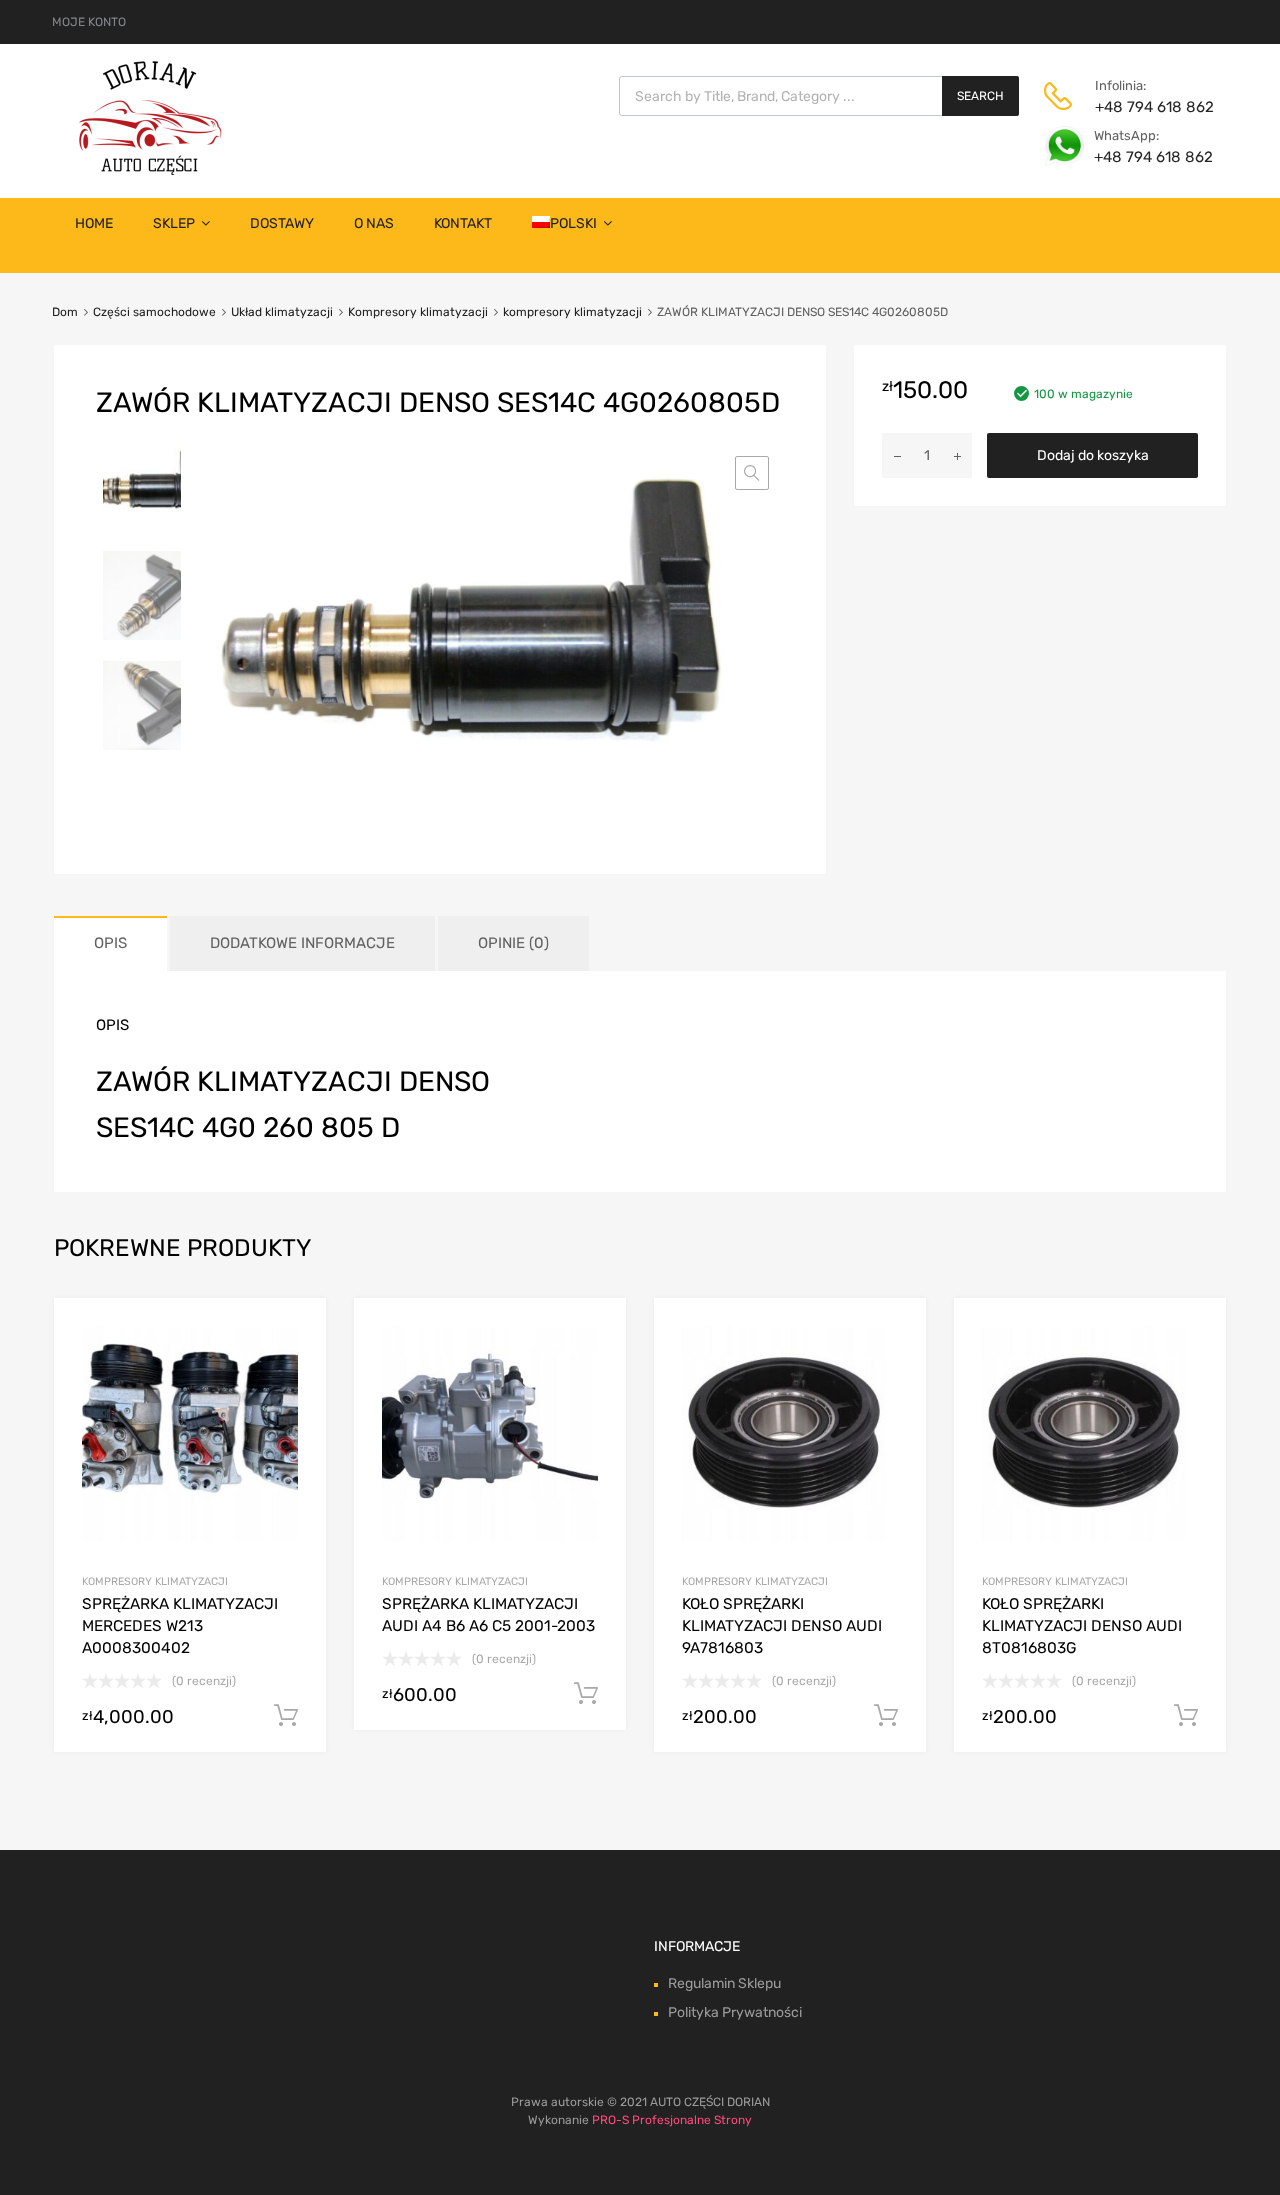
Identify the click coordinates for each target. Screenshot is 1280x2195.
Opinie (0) (513, 943)
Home (94, 223)
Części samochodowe (154, 312)
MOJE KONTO (89, 22)
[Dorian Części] (150, 170)
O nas (374, 223)
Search (980, 96)
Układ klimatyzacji (282, 312)
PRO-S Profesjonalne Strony (672, 2120)
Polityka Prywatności (735, 2012)
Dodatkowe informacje (302, 943)
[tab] (110, 943)
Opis (110, 943)
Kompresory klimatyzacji (418, 312)
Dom (65, 312)
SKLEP (174, 223)
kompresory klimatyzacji (572, 312)
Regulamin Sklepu (724, 1983)
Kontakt (463, 223)
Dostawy (282, 223)
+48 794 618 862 (1144, 107)
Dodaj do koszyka (1093, 455)
